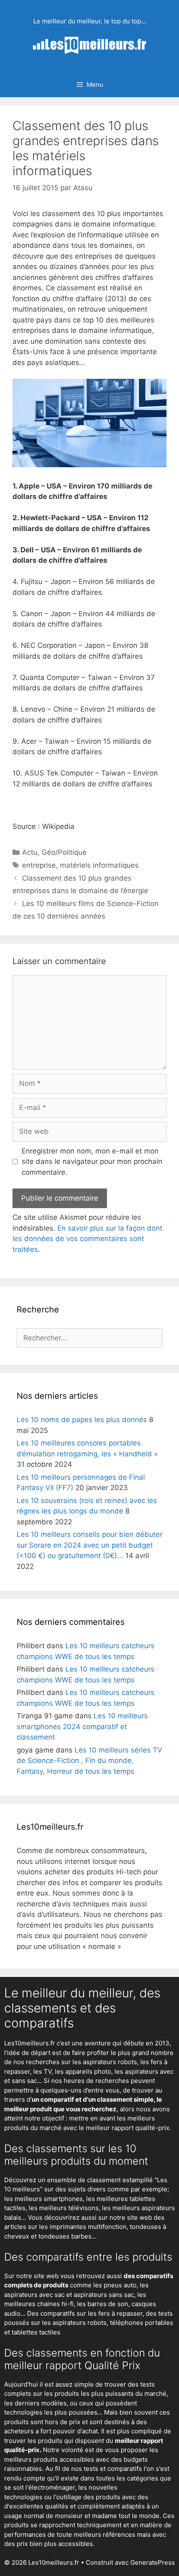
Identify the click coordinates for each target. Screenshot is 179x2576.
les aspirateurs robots (105, 2062)
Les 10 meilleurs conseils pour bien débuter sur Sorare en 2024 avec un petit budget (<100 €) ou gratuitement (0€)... (89, 1545)
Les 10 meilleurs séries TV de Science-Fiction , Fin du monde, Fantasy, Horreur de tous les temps (89, 1761)
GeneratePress (153, 2562)
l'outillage (67, 2497)
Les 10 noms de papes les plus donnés (82, 1420)
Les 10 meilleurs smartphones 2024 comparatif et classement (82, 1726)
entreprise (39, 865)
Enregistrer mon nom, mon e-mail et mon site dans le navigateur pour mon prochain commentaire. (92, 1162)
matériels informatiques (99, 865)
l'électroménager (50, 2487)
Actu (30, 852)
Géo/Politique (64, 852)
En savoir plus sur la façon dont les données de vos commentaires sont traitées (87, 1239)
